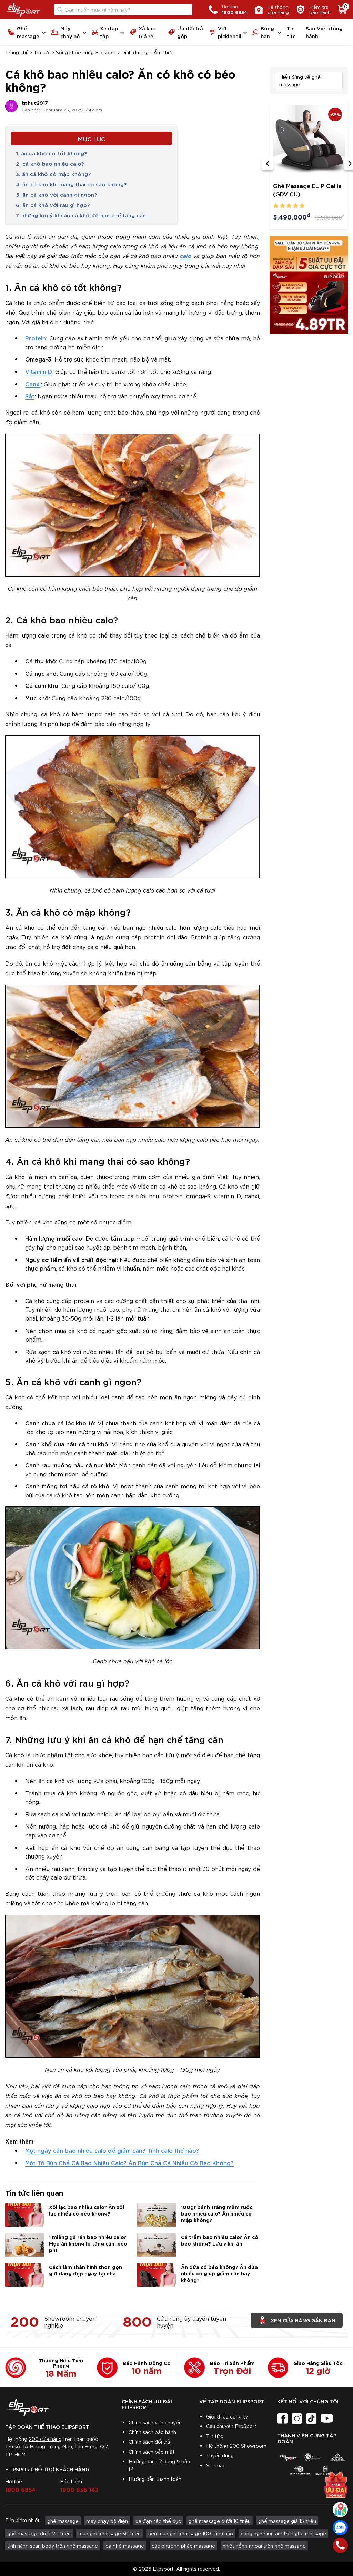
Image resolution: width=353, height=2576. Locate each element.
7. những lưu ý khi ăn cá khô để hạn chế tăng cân (81, 215)
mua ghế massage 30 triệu (109, 2533)
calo (186, 256)
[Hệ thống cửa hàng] (340, 2509)
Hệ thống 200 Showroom (236, 2446)
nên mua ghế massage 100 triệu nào (191, 2533)
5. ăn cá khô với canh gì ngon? (56, 194)
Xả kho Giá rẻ (147, 32)
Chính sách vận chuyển (155, 2422)
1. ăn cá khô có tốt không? (51, 153)
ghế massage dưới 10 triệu (220, 2521)
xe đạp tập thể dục (158, 2521)
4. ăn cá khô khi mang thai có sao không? (71, 184)
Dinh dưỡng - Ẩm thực (148, 52)
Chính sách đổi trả (149, 2442)
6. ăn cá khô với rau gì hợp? (53, 205)
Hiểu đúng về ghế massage (300, 81)
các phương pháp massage (183, 2546)
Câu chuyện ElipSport (231, 2426)
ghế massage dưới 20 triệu (39, 2533)
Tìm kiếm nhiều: (23, 2520)
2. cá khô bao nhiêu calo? (50, 163)
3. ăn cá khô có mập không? (53, 174)
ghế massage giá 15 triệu (287, 2521)
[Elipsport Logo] (23, 10)
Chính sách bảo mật (152, 2452)
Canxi (33, 384)
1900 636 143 (79, 2489)
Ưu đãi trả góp (190, 32)
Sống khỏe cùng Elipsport (86, 52)
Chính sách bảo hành (152, 2432)
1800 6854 (20, 2489)
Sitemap (216, 2465)
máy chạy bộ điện (107, 2521)
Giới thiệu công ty (227, 2416)
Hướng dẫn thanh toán (155, 2479)
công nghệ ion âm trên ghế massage (283, 2533)
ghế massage (63, 2521)
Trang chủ (17, 52)
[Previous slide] (268, 164)
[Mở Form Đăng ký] (336, 2482)
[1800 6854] (340, 2545)
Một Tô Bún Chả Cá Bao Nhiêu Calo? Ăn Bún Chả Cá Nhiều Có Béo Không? (129, 2163)
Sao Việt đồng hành (324, 32)
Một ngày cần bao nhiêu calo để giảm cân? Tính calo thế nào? (112, 2150)
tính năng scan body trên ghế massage (53, 2546)
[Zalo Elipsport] (340, 2527)
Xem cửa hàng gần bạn (303, 2320)
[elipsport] (288, 2457)
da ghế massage (125, 2546)
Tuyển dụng (220, 2455)
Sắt (30, 396)
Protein (36, 338)
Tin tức (291, 32)
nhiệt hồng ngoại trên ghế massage (264, 2546)
